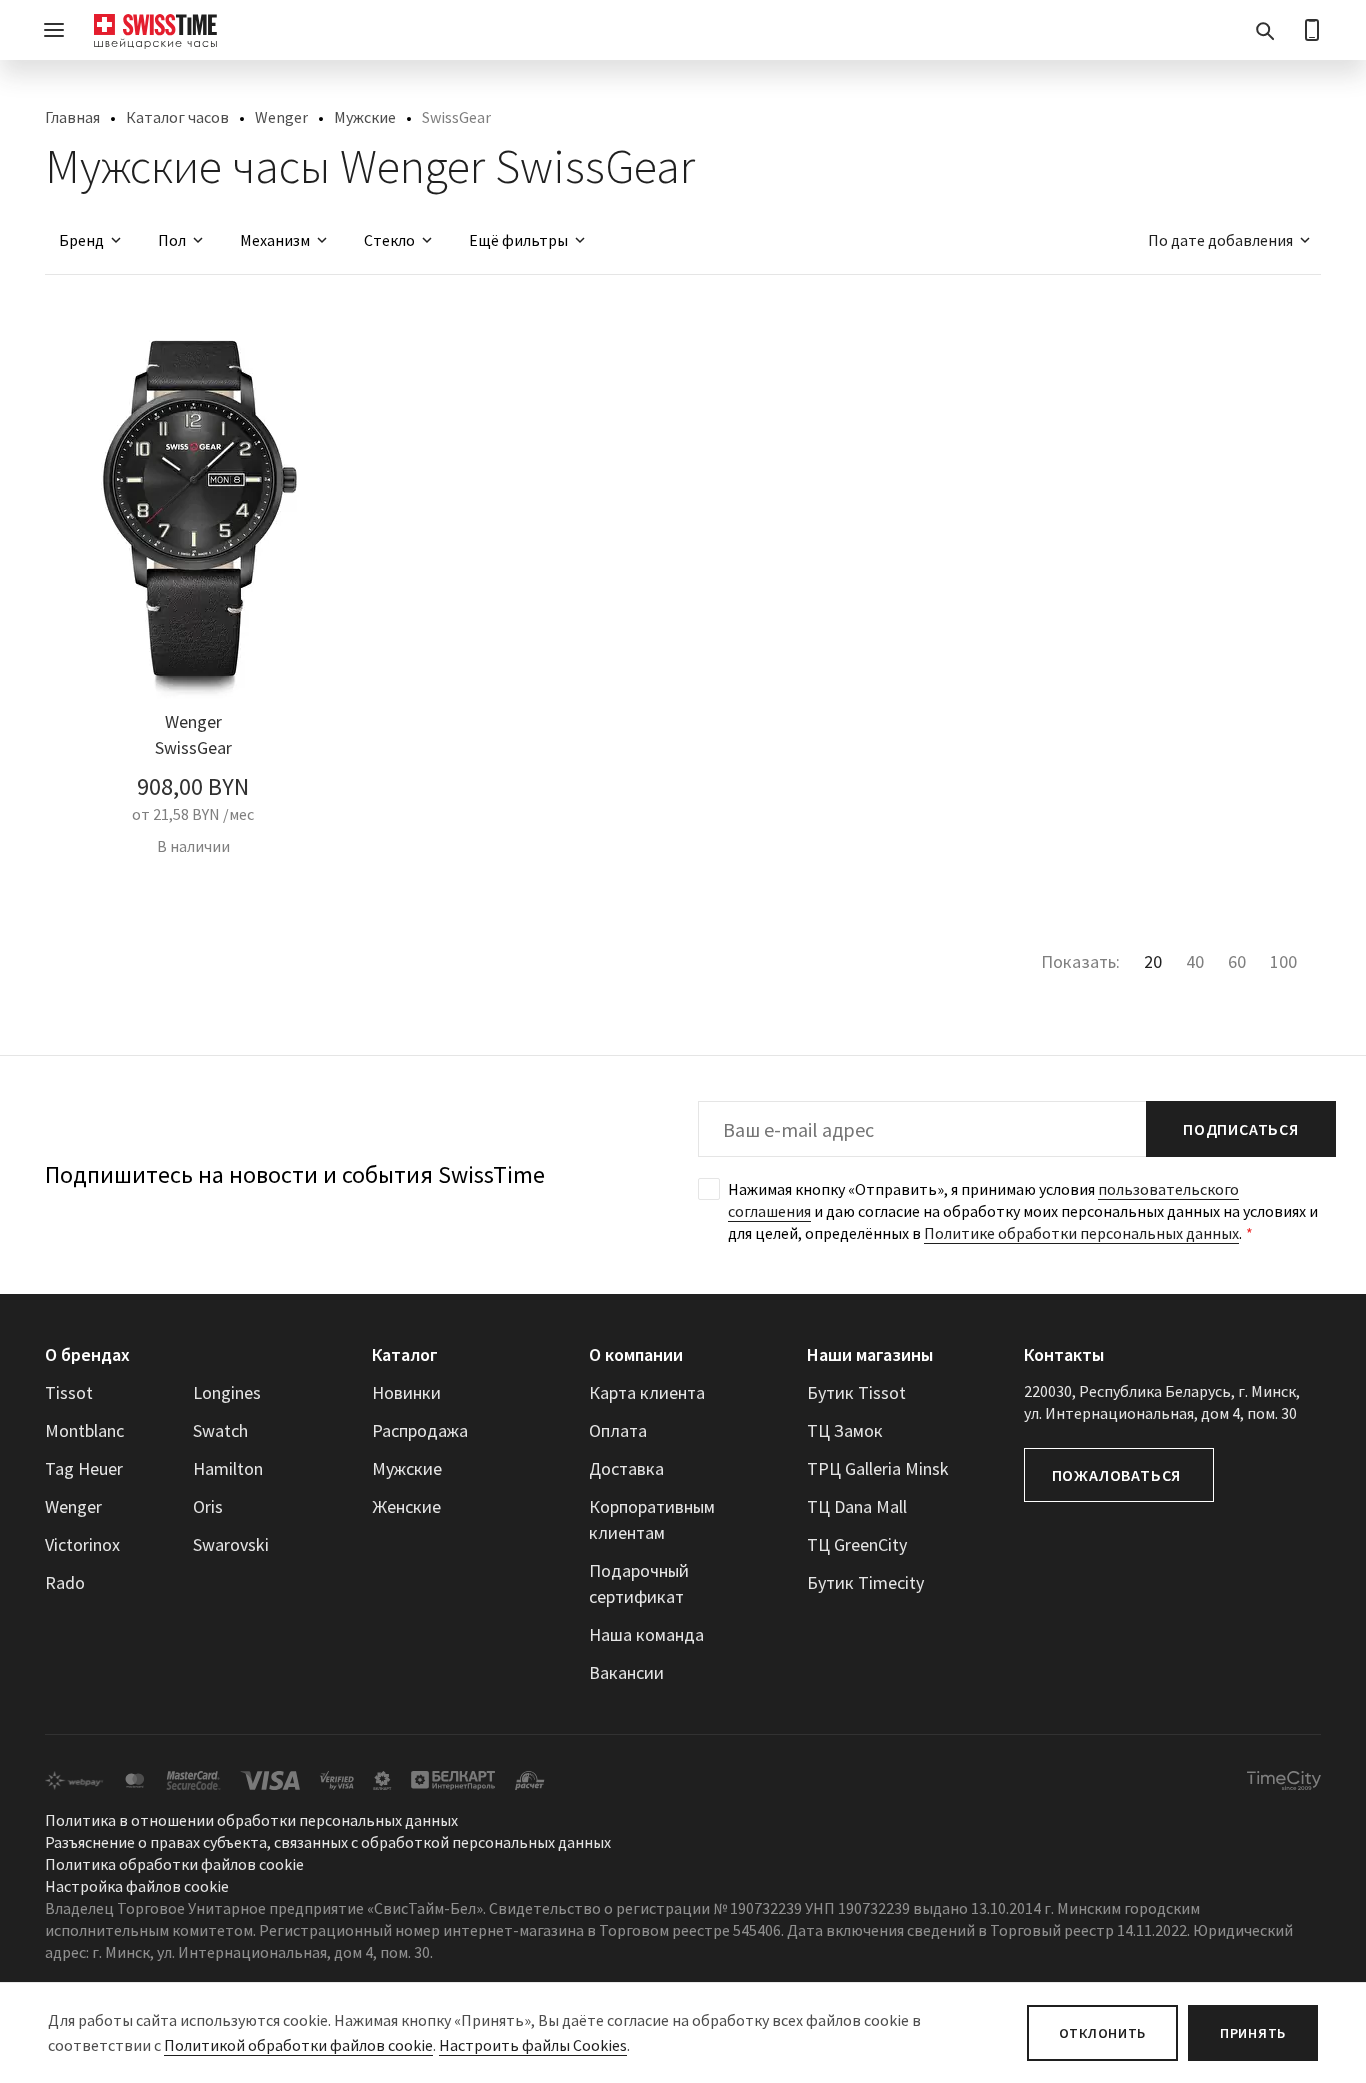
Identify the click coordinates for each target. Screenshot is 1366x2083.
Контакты (1064, 1354)
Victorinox (82, 1544)
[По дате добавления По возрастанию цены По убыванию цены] (1220, 240)
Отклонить (1102, 2033)
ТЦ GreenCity (857, 1544)
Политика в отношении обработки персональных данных (251, 1820)
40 (1195, 961)
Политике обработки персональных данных (1081, 1233)
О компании (636, 1354)
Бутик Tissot (856, 1392)
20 (1153, 961)
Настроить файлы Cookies (533, 2045)
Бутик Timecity (865, 1582)
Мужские (365, 117)
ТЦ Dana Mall (857, 1506)
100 (1283, 961)
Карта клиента (647, 1392)
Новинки (406, 1392)
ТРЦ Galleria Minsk (878, 1468)
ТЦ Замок (845, 1430)
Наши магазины (870, 1354)
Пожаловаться (1117, 1475)
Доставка (626, 1468)
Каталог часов (177, 117)
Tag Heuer (84, 1468)
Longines (227, 1392)
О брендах (87, 1354)
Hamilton (228, 1468)
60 (1237, 961)
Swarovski (231, 1544)
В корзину (193, 891)
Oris (208, 1506)
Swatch (220, 1430)
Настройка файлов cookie (137, 1886)
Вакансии (626, 1672)
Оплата (618, 1430)
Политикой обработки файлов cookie (298, 2045)
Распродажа (420, 1430)
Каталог (405, 1354)
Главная (72, 117)
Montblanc (84, 1430)
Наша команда (646, 1634)
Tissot (69, 1392)
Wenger (281, 117)
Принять (1253, 2033)
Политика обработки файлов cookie (174, 1864)
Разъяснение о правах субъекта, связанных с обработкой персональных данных (328, 1842)
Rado (65, 1582)
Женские (406, 1506)
